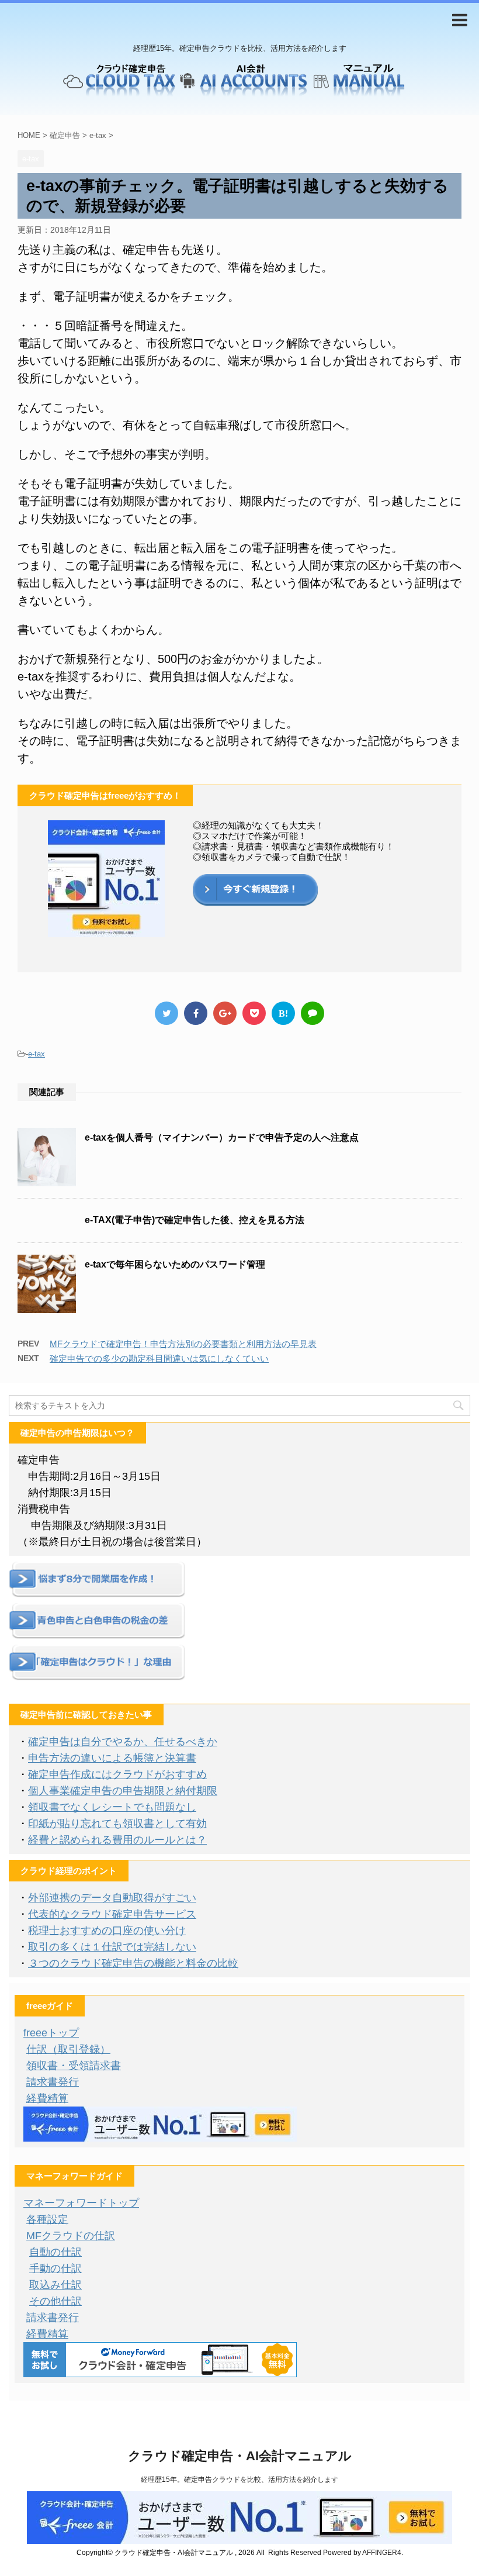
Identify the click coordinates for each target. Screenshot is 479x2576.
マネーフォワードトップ (81, 2203)
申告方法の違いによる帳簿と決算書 (112, 1758)
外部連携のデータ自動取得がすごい (112, 1898)
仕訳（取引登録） (68, 2049)
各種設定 (47, 2219)
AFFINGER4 (382, 2553)
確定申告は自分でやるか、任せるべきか (123, 1742)
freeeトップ (51, 2033)
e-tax (37, 1054)
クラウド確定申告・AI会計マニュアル (240, 2456)
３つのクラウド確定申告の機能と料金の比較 (133, 1963)
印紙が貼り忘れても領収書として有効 (117, 1824)
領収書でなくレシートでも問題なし (112, 1807)
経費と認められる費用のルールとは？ (117, 1840)
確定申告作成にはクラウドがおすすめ (117, 1774)
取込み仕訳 (55, 2285)
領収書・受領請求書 (74, 2066)
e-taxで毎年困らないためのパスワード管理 (175, 1264)
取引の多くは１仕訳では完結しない (112, 1947)
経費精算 (47, 2098)
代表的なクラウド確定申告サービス (112, 1914)
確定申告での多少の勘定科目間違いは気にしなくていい (159, 1358)
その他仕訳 (55, 2301)
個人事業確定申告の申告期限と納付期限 (123, 1791)
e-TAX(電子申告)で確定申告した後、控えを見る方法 (195, 1220)
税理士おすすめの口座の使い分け (107, 1931)
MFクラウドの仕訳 (71, 2236)
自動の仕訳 (55, 2252)
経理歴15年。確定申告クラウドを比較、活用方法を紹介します (239, 2480)
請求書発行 (53, 2082)
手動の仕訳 (55, 2268)
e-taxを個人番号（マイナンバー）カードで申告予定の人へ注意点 (222, 1137)
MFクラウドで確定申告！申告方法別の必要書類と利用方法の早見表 (183, 1344)
